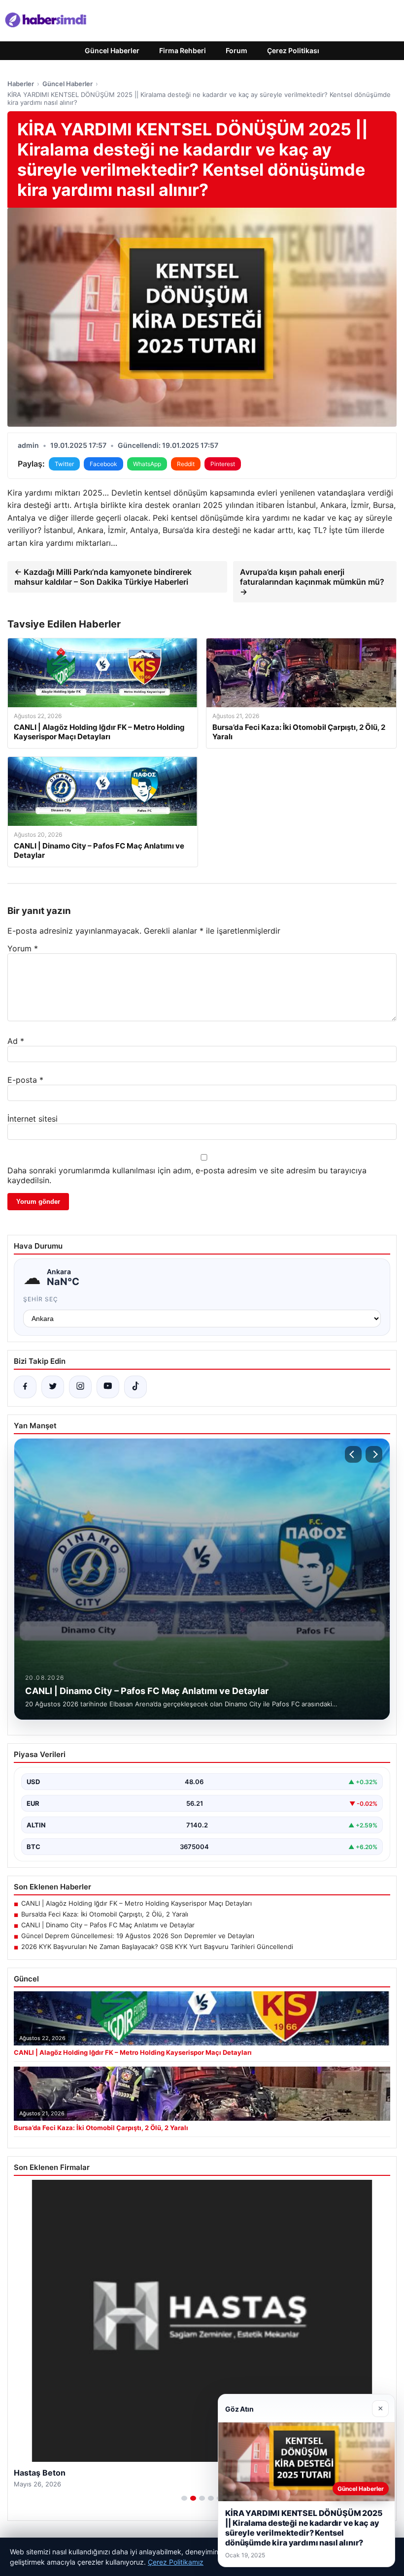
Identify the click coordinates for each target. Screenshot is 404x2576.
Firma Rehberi (183, 50)
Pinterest (223, 464)
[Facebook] (25, 1387)
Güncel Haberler (112, 50)
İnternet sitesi (33, 1119)
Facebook (103, 464)
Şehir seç (41, 1299)
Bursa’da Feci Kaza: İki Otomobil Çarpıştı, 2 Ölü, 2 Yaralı (105, 1914)
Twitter (64, 464)
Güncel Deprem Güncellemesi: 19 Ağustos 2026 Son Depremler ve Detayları (138, 1936)
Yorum (23, 948)
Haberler (21, 84)
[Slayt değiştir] (184, 2498)
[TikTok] (135, 1387)
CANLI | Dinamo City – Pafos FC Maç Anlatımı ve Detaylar (108, 1925)
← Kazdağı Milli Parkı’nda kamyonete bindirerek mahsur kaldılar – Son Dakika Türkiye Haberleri (103, 577)
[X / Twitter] (53, 1387)
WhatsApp (147, 464)
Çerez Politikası (293, 50)
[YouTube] (108, 1387)
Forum (236, 50)
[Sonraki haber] (374, 1454)
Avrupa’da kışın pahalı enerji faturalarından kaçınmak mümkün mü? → (312, 582)
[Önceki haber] (353, 1454)
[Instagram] (80, 1387)
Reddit (186, 464)
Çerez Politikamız (176, 2562)
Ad (16, 1041)
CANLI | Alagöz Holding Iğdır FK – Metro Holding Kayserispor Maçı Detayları (136, 1903)
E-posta (25, 1080)
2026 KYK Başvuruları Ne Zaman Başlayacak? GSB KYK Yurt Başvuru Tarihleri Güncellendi (157, 1947)
